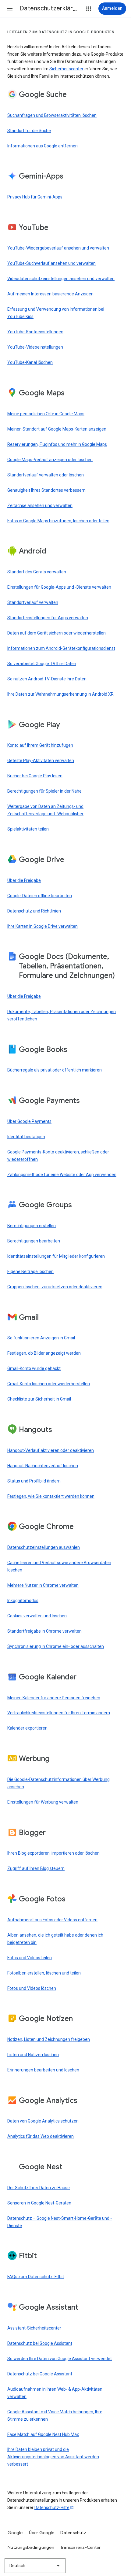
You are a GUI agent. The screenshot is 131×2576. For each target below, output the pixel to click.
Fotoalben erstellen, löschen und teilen (44, 1973)
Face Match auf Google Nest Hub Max (43, 2434)
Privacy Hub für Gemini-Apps (35, 197)
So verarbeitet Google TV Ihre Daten (42, 664)
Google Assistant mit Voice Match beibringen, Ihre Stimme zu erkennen (55, 2415)
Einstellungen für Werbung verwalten (43, 1802)
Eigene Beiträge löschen (30, 1271)
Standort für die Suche (29, 131)
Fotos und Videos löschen (32, 1988)
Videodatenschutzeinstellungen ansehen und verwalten (61, 279)
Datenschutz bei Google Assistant (40, 2343)
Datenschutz (73, 2533)
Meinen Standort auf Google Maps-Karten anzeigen (57, 429)
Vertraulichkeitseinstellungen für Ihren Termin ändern (59, 1713)
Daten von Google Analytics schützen (43, 2121)
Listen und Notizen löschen (33, 2055)
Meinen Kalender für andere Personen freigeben (54, 1698)
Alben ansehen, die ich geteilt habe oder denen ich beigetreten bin (55, 1939)
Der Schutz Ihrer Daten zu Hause (39, 2188)
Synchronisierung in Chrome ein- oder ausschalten (56, 1646)
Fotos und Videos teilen (30, 1958)
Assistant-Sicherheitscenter (34, 2328)
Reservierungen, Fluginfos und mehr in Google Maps (57, 444)
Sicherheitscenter (66, 69)
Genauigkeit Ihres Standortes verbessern (46, 490)
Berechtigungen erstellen (32, 1226)
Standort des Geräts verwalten (37, 572)
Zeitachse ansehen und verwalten (40, 505)
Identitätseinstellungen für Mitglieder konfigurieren (56, 1256)
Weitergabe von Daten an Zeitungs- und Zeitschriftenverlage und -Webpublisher (45, 810)
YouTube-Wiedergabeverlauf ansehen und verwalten (58, 248)
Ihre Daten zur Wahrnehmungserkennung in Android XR (60, 694)
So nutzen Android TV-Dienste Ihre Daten (47, 679)
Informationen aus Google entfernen (42, 146)
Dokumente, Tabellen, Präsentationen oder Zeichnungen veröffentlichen (62, 1015)
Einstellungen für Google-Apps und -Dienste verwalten (59, 587)
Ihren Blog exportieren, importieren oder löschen (53, 1853)
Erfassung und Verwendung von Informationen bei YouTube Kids (56, 313)
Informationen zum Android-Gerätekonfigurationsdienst (61, 648)
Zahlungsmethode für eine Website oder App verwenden (62, 1175)
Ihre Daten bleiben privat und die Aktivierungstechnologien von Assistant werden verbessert (53, 2457)
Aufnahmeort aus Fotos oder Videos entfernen (52, 1920)
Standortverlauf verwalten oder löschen (46, 475)
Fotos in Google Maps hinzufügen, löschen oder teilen (58, 521)
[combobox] (35, 2566)
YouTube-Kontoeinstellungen (35, 332)
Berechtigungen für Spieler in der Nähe (44, 791)
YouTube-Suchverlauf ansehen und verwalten (51, 263)
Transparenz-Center (81, 2547)
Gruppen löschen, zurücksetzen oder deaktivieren (55, 1287)
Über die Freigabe (24, 880)
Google (15, 2533)
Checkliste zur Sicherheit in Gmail (39, 1399)
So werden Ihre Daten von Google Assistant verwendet (60, 2359)
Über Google (42, 2533)
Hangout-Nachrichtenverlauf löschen (43, 1466)
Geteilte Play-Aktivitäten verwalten (41, 761)
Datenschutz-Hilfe (52, 2508)
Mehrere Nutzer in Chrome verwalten (43, 1585)
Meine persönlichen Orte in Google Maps (46, 414)
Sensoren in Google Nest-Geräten (39, 2203)
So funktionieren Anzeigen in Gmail (41, 1338)
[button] (10, 9)
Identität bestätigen (26, 1137)
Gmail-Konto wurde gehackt (34, 1368)
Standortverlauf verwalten (33, 602)
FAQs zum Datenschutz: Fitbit (36, 2277)
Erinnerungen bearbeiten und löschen (43, 2070)
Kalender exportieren (27, 1728)
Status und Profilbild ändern (34, 1481)
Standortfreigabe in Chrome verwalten (44, 1631)
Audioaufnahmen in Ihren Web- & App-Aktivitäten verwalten (55, 2393)
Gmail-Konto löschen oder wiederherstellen (49, 1384)
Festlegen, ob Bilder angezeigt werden (44, 1353)
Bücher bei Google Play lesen (35, 776)
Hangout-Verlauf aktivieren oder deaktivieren (51, 1450)
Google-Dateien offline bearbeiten (40, 896)
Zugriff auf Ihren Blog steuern (36, 1868)
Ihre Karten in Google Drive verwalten (42, 926)
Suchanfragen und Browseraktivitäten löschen (52, 115)
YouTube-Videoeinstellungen (35, 347)
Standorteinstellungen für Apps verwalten (48, 618)
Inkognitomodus (23, 1601)
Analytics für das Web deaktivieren (41, 2136)
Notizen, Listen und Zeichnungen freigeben (49, 2039)
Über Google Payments (29, 1121)
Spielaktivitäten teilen (28, 829)
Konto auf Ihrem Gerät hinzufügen (40, 745)
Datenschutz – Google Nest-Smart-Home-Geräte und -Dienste (60, 2222)
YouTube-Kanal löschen (30, 362)
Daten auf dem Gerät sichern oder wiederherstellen (57, 633)
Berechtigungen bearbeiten (34, 1241)
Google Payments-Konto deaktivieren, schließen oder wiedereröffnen (58, 1156)
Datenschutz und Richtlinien (34, 911)
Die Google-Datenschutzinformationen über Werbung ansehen (58, 1783)
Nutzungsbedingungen (31, 2547)
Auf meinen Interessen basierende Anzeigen (50, 294)
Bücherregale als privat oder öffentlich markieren (55, 1070)
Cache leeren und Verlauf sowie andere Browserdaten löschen (59, 1566)
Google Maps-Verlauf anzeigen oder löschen (50, 460)
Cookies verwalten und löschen (37, 1616)
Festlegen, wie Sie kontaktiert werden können (51, 1496)
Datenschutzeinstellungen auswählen (44, 1547)
